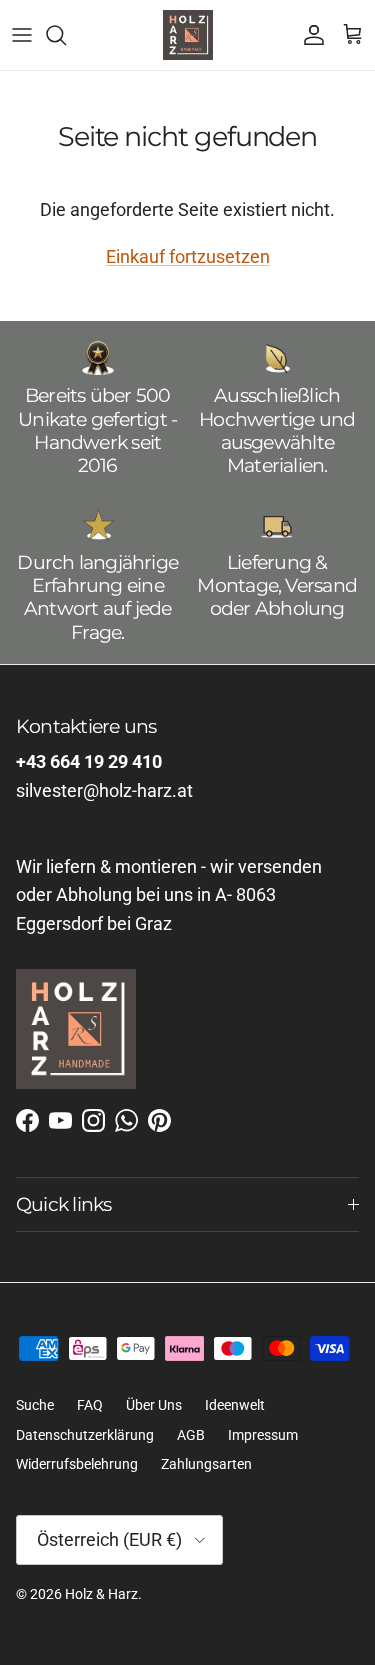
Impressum (263, 1435)
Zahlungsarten (206, 1464)
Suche (35, 1405)
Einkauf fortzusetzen (188, 256)
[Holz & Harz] (188, 35)
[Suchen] (66, 35)
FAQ (90, 1405)
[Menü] (22, 35)
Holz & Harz (101, 1594)
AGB (191, 1435)
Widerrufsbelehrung (77, 1464)
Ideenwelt (235, 1405)
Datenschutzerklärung (85, 1435)
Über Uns (154, 1405)
